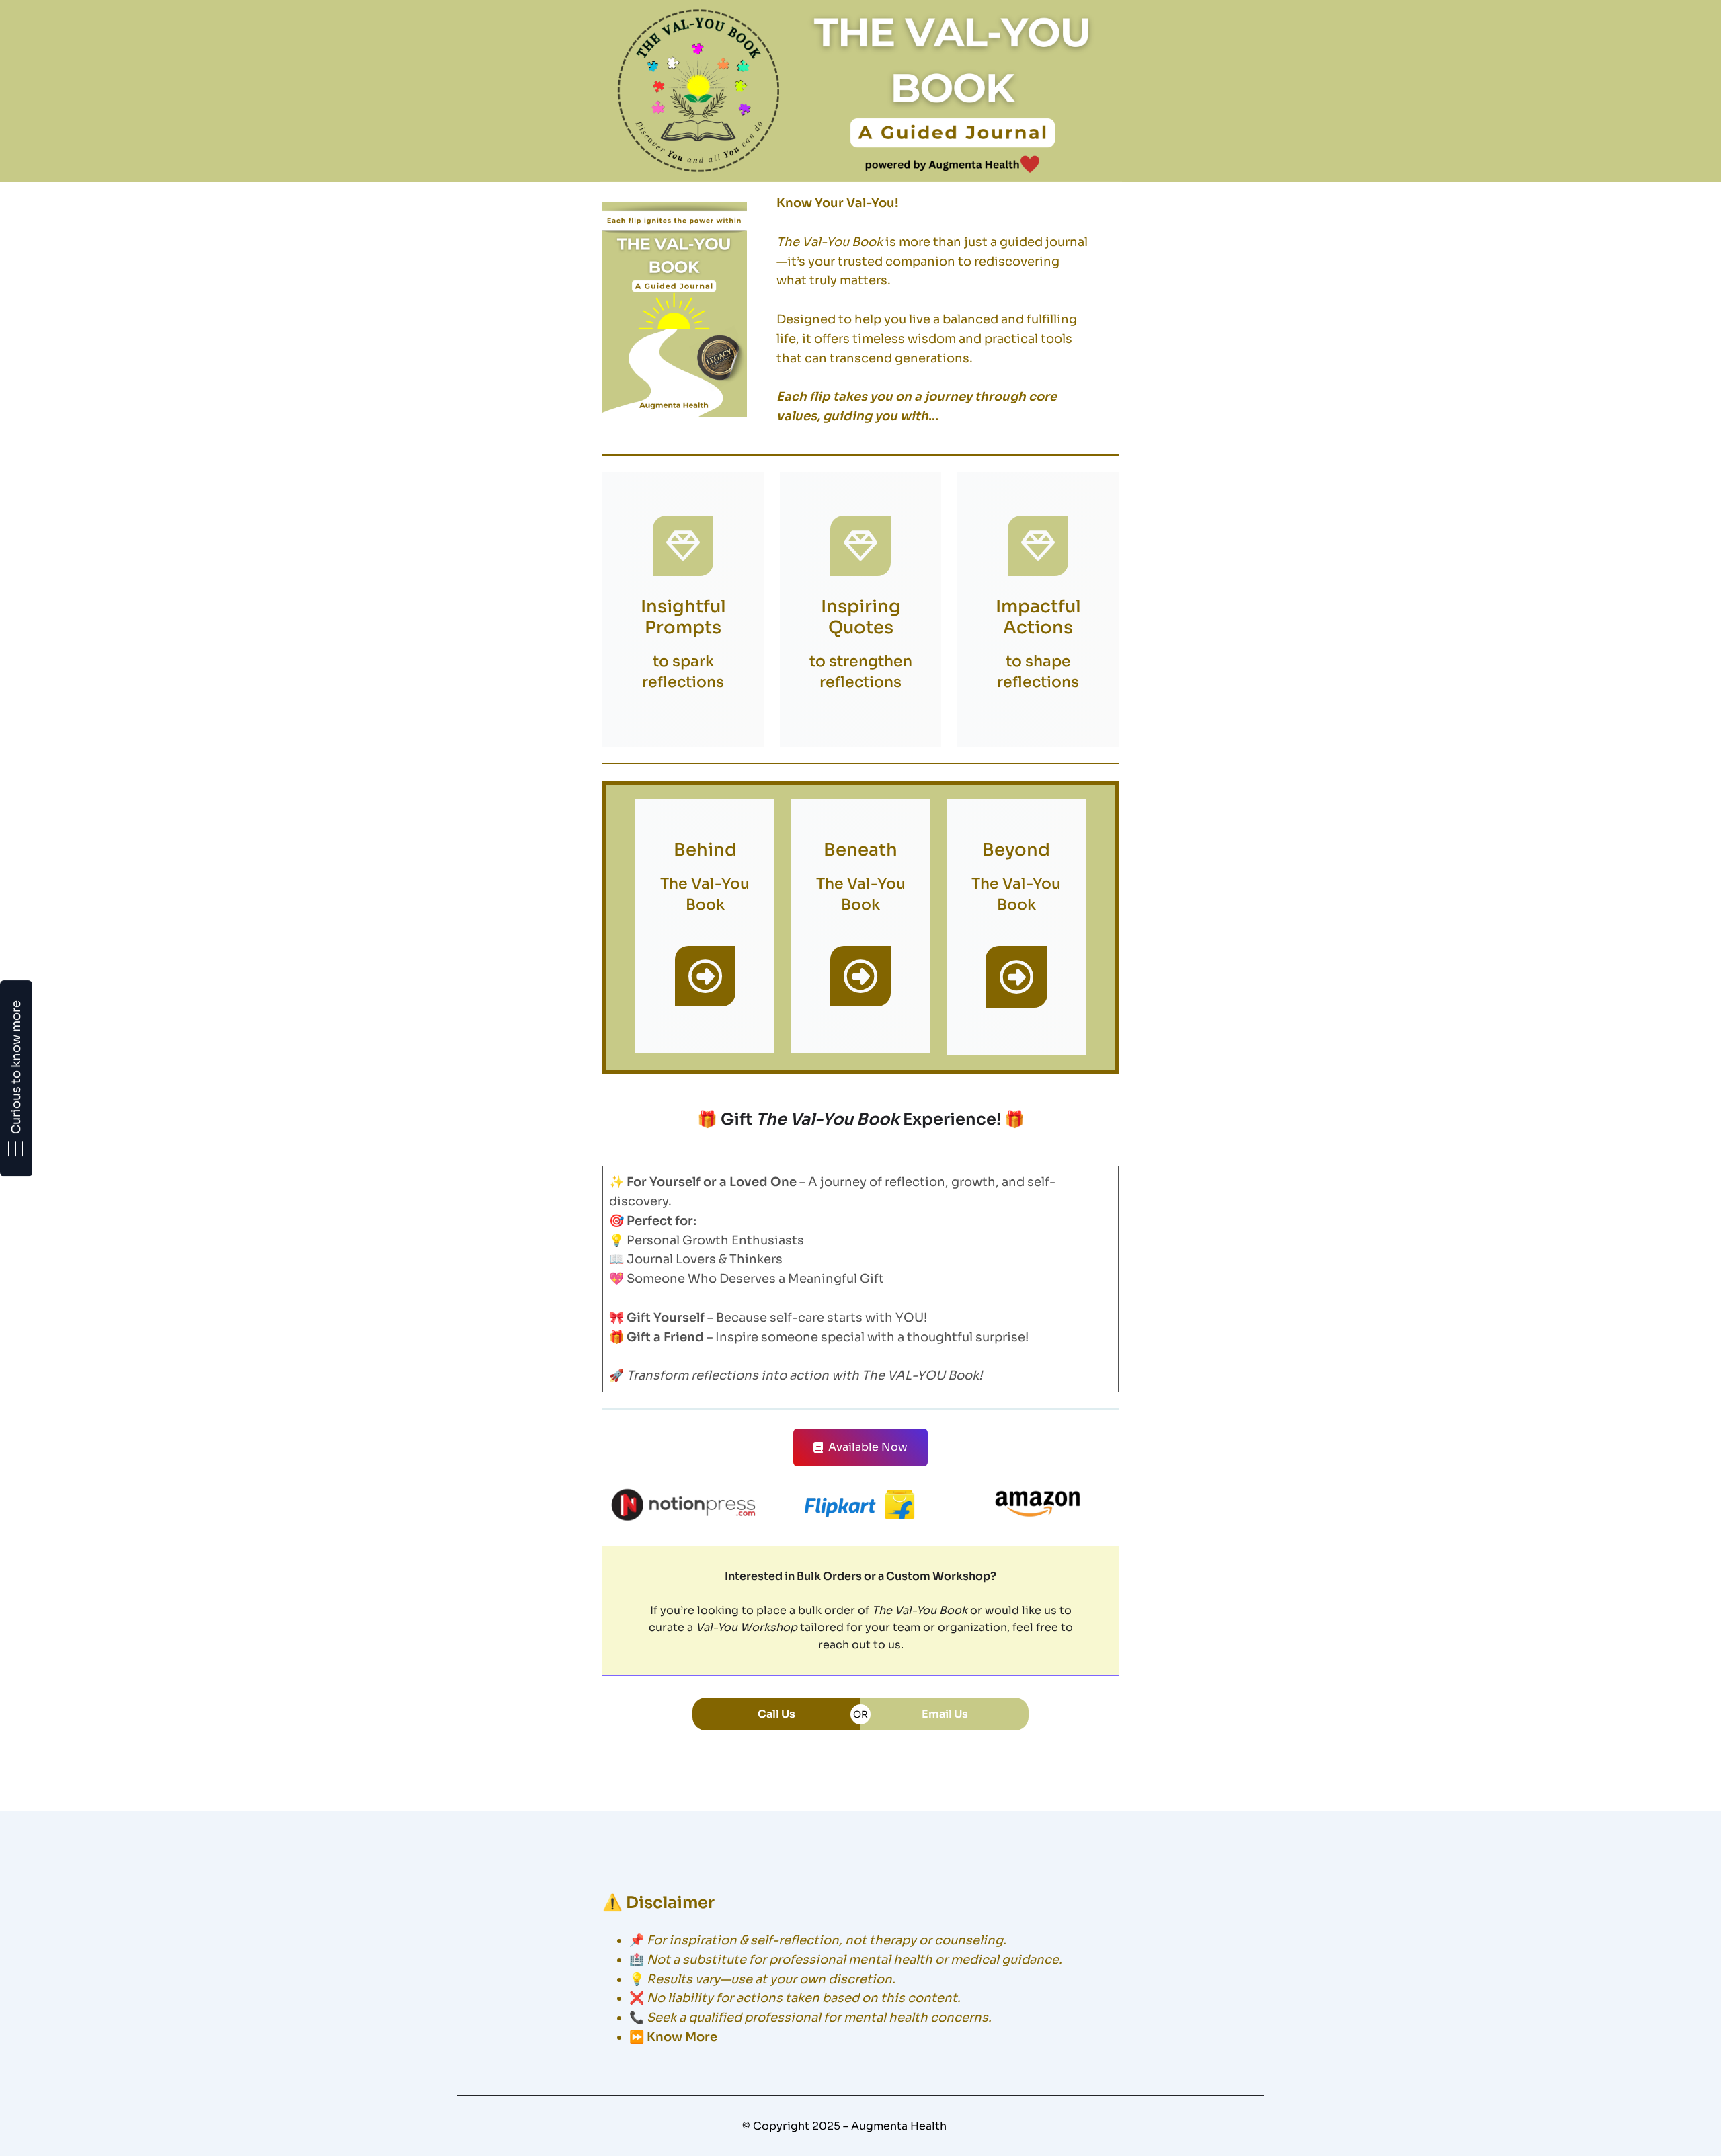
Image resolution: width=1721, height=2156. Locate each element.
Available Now (868, 1447)
